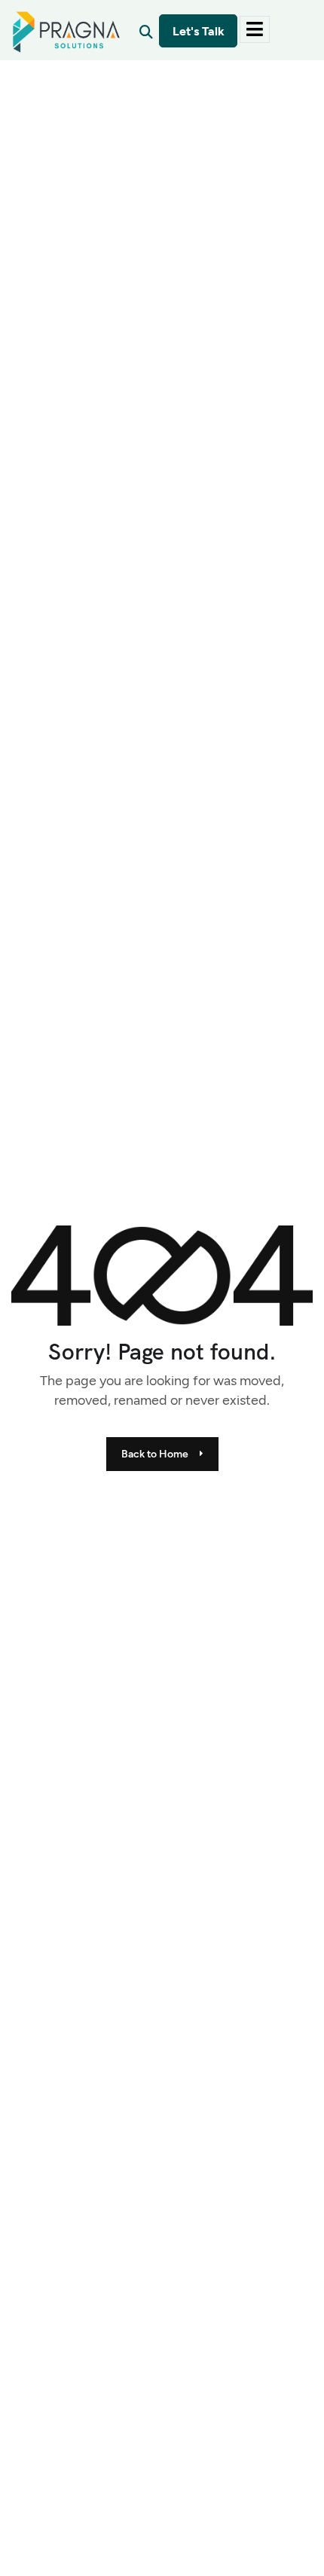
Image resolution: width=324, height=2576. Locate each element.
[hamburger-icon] (255, 29)
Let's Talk (199, 31)
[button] (146, 32)
